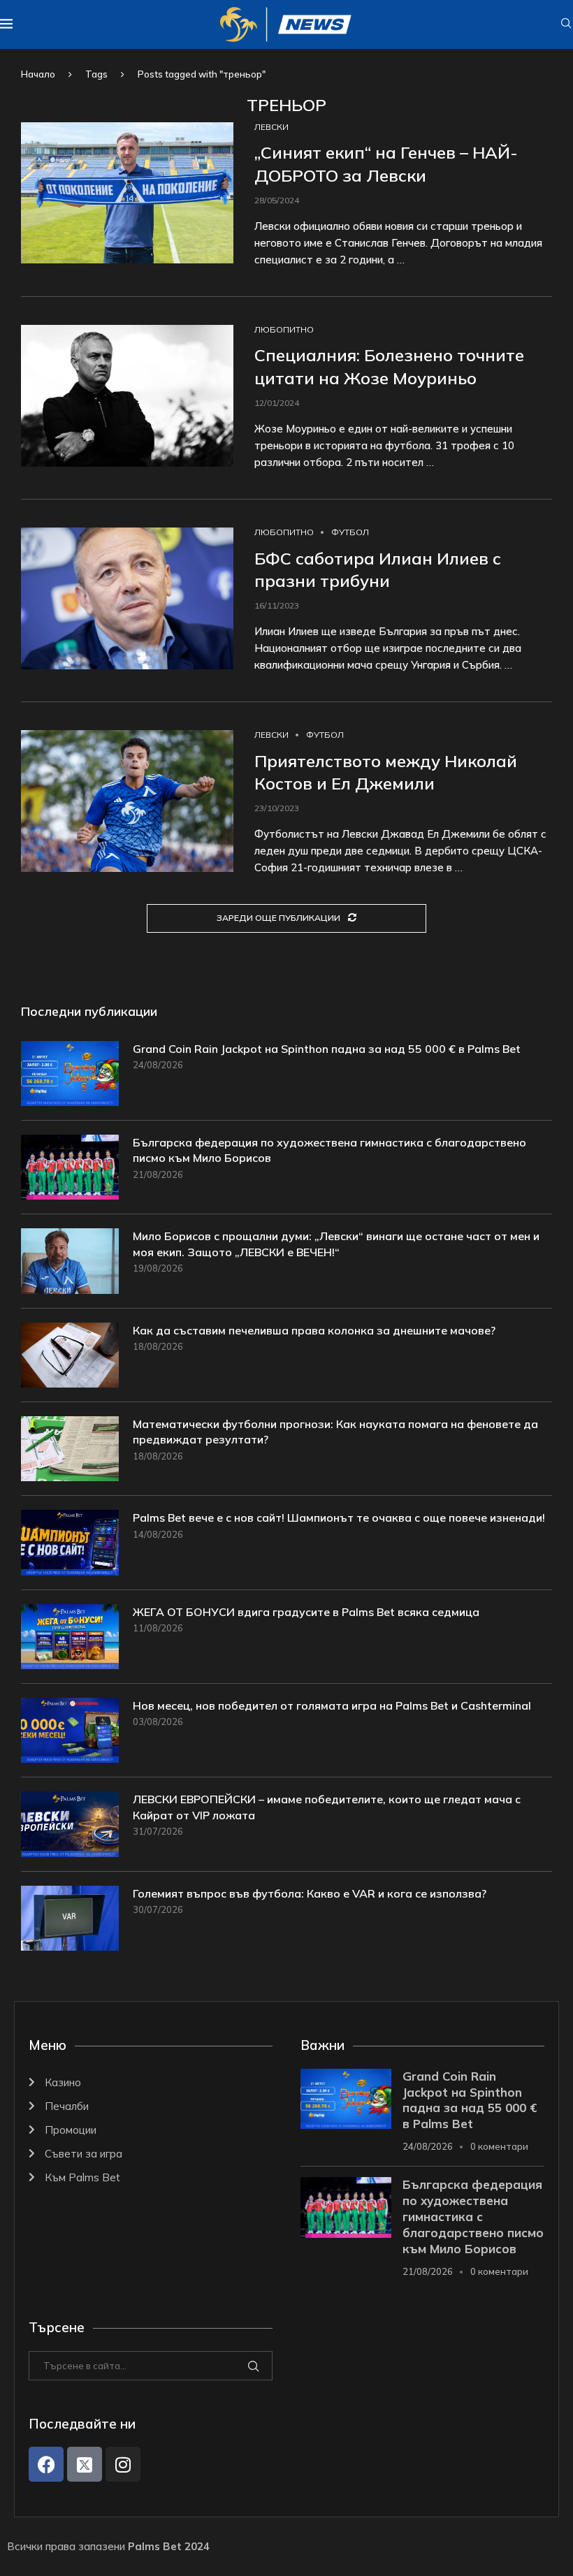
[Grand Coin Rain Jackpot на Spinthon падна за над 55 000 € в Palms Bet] (70, 1074)
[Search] (566, 24)
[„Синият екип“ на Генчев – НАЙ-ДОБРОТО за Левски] (127, 193)
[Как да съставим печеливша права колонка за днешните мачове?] (70, 1355)
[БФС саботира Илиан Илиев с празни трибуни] (127, 598)
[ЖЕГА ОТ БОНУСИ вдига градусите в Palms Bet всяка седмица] (70, 1637)
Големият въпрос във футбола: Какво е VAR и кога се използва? (310, 1893)
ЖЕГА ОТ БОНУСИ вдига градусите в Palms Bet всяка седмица (306, 1612)
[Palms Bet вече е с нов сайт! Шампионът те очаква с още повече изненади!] (70, 1542)
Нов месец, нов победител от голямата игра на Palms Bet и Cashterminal (332, 1705)
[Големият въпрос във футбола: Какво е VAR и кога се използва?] (70, 1918)
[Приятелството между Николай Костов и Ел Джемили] (127, 801)
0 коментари (499, 2146)
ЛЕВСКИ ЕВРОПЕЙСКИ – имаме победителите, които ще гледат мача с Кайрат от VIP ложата (327, 1807)
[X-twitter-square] (85, 2464)
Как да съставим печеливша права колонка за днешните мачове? (314, 1330)
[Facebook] (46, 2464)
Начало (38, 74)
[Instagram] (123, 2464)
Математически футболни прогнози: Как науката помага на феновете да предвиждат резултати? (335, 1432)
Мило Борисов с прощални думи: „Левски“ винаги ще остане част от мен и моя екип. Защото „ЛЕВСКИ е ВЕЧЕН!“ (336, 1244)
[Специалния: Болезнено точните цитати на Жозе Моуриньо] (127, 396)
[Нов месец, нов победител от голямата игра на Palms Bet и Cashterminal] (70, 1730)
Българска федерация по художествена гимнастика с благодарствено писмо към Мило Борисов (329, 1150)
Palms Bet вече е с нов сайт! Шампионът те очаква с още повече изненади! (339, 1518)
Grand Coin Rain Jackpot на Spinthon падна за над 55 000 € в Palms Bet (327, 1049)
